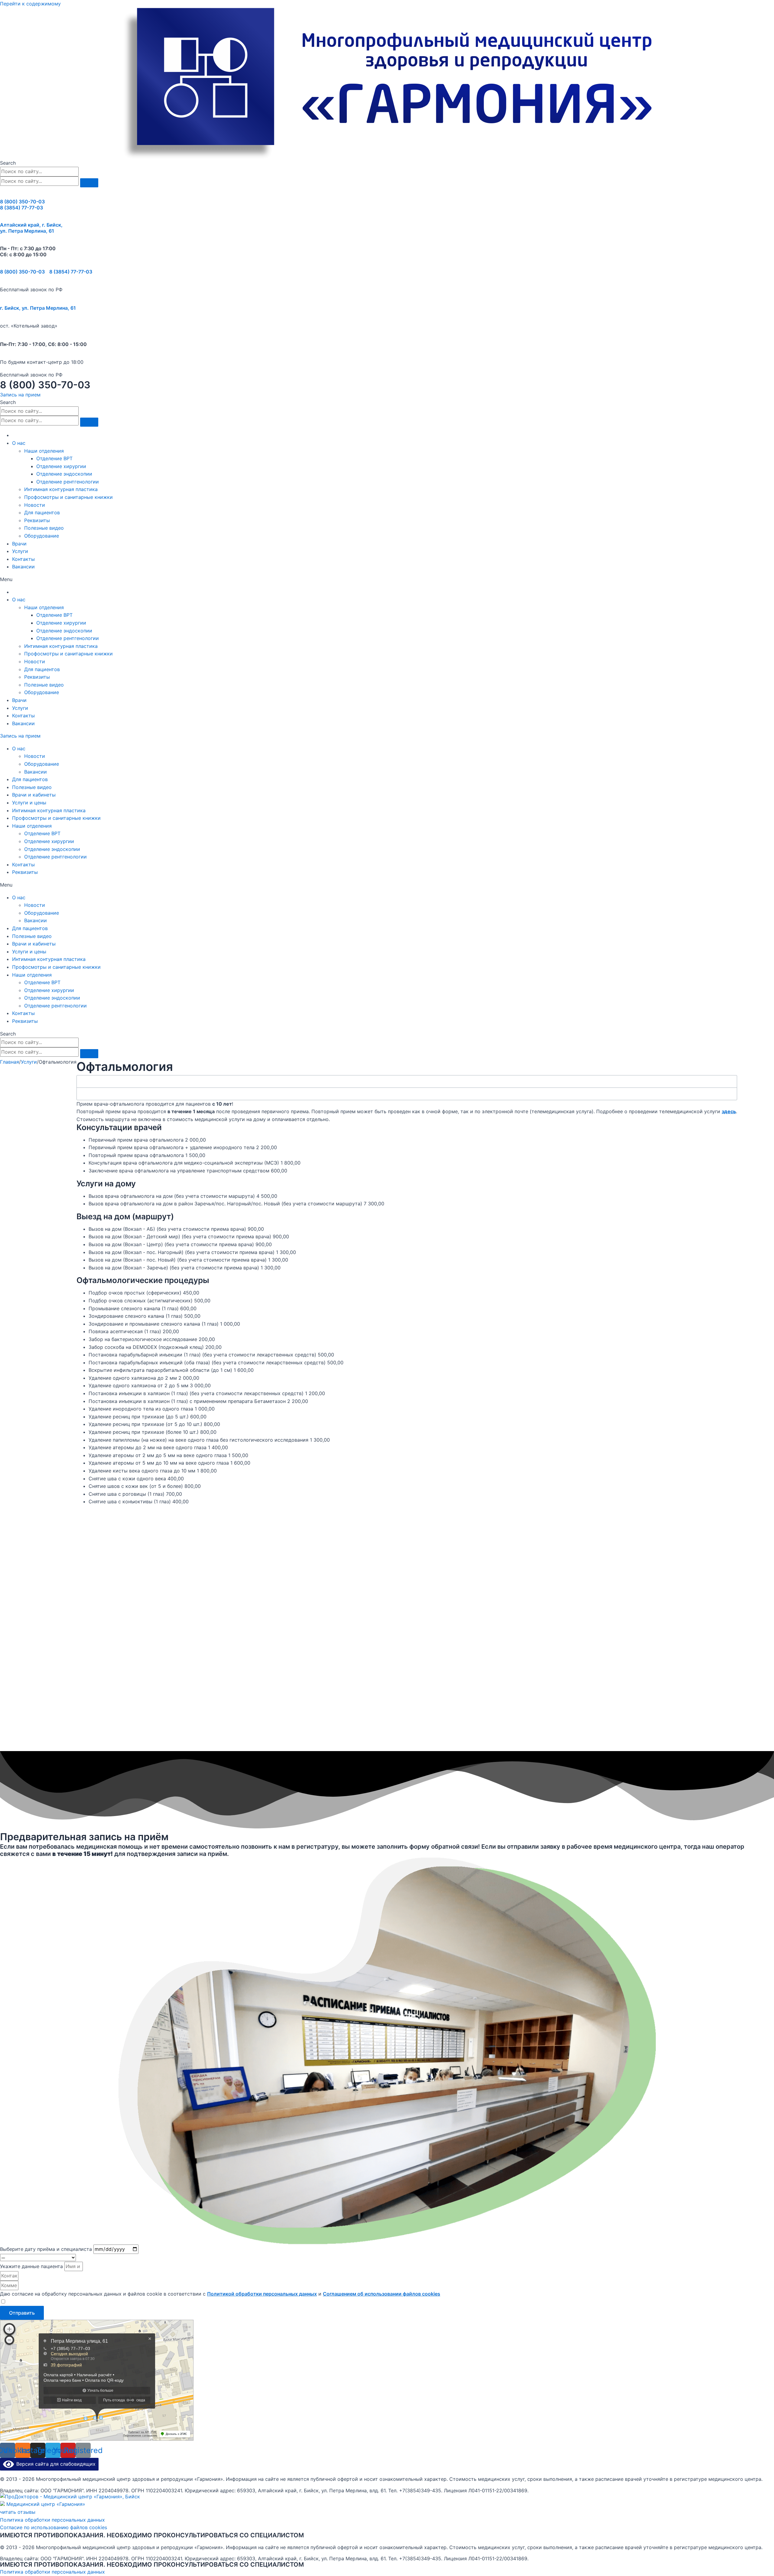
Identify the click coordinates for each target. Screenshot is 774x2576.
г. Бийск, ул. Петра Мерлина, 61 (38, 308)
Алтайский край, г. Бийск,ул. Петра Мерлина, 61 (31, 228)
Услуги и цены (29, 803)
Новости (35, 505)
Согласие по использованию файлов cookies (54, 2527)
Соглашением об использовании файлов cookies (382, 2294)
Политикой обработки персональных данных (262, 2294)
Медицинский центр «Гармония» (46, 2504)
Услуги (20, 551)
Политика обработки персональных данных (52, 2520)
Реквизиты (37, 520)
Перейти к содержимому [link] (30, 4)
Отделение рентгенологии (68, 482)
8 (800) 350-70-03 (22, 202)
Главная (10, 1062)
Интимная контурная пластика (61, 489)
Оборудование (42, 536)
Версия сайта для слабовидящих (55, 2464)
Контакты (23, 559)
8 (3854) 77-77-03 (21, 208)
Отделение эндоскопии (64, 474)
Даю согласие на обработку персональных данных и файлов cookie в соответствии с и (220, 2294)
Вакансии (23, 567)
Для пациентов (42, 512)
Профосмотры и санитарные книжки (68, 497)
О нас (19, 443)
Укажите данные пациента (32, 2266)
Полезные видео (44, 528)
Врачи (19, 544)
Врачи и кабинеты (34, 795)
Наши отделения (44, 451)
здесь (729, 1111)
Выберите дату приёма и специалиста (47, 2249)
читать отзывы (18, 2512)
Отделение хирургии (61, 466)
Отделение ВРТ (54, 458)
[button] (20, 395)
